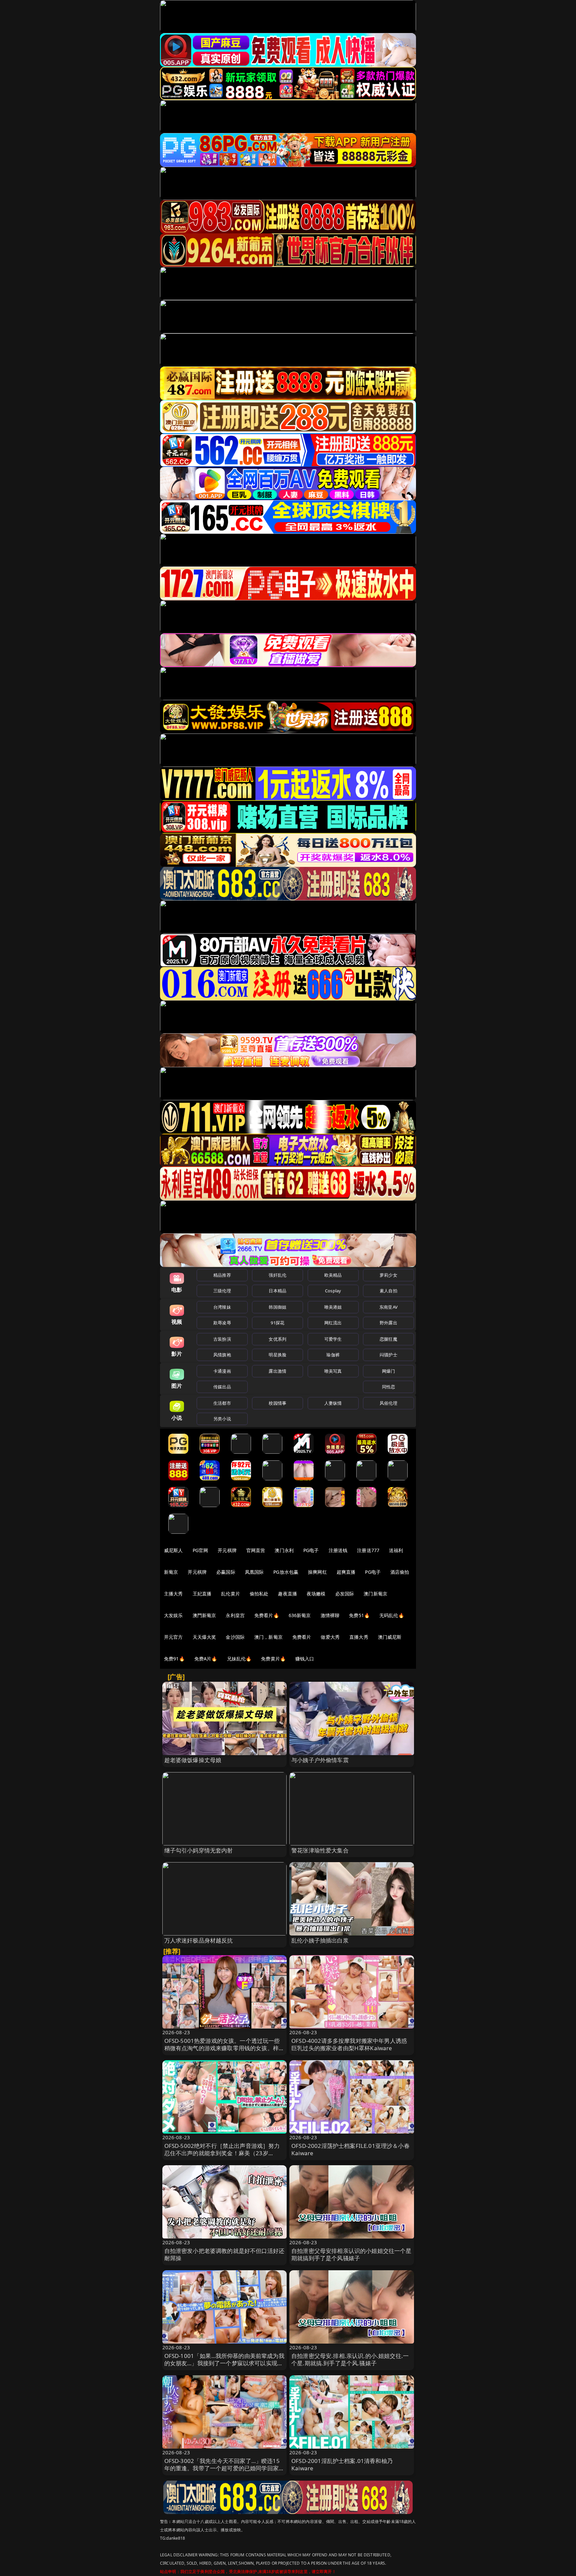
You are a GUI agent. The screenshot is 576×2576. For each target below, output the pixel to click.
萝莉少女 (388, 1275)
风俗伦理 (388, 1403)
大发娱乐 (173, 1615)
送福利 (396, 1550)
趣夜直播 (287, 1594)
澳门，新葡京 (268, 1637)
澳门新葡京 (375, 1594)
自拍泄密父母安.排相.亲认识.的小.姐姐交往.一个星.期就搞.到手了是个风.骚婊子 (350, 2359)
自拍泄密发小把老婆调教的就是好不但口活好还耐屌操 (224, 2254)
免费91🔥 (174, 1659)
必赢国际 (226, 1572)
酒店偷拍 (400, 1572)
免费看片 (302, 1637)
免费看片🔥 (267, 1615)
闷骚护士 (388, 1355)
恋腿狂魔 (388, 1339)
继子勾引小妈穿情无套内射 (199, 1850)
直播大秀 (359, 1637)
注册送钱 (338, 1550)
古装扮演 (222, 1339)
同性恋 (388, 1387)
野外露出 (388, 1323)
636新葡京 (300, 1615)
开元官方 (173, 1637)
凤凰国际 (254, 1572)
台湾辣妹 (222, 1307)
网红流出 (333, 1323)
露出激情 (277, 1371)
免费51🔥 (359, 1615)
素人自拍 (388, 1291)
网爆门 (388, 1371)
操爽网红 (317, 1572)
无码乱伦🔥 (392, 1615)
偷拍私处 (259, 1594)
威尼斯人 (173, 1550)
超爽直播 (346, 1572)
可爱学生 (333, 1339)
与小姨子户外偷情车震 (320, 1760)
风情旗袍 (222, 1355)
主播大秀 (173, 1594)
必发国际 (345, 1594)
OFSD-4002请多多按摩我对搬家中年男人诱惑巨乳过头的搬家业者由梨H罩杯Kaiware (349, 2044)
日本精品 (277, 1291)
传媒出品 (222, 1387)
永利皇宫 (235, 1615)
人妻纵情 (333, 1403)
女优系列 (277, 1339)
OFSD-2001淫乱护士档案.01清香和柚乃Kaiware (342, 2464)
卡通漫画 (222, 1371)
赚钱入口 (305, 1659)
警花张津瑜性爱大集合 (320, 1850)
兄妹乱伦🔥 (239, 1659)
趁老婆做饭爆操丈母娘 (193, 1760)
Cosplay (333, 1291)
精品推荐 (222, 1275)
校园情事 (277, 1403)
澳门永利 (284, 1550)
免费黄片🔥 (273, 1659)
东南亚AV (388, 1307)
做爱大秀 (330, 1637)
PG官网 (200, 1550)
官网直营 (256, 1550)
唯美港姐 (333, 1307)
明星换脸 (277, 1355)
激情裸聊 (330, 1615)
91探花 (277, 1323)
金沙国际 (235, 1637)
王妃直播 (202, 1594)
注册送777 (368, 1550)
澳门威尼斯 (390, 1637)
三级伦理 (222, 1291)
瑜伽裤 (333, 1355)
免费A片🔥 (206, 1659)
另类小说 (222, 1419)
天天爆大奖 (204, 1637)
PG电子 (311, 1550)
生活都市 (222, 1403)
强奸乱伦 (277, 1275)
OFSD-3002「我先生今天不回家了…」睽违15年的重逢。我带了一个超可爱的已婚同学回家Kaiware (222, 2468)
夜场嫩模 (316, 1594)
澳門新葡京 (204, 1615)
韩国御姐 (277, 1307)
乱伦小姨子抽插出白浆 (320, 1940)
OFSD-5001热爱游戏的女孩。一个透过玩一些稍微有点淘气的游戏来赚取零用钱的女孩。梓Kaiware (222, 2048)
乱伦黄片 (230, 1594)
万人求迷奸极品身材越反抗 (199, 1940)
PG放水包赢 (286, 1572)
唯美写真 (333, 1371)
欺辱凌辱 (222, 1323)
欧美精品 (333, 1275)
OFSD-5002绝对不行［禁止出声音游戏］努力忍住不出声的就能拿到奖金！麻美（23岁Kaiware (222, 2153)
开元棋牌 (227, 1550)
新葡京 (171, 1572)
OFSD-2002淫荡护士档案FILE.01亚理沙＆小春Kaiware (350, 2149)
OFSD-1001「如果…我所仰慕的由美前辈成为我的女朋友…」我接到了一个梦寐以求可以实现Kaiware (224, 2363)
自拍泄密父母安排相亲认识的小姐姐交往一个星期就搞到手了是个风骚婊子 (351, 2254)
